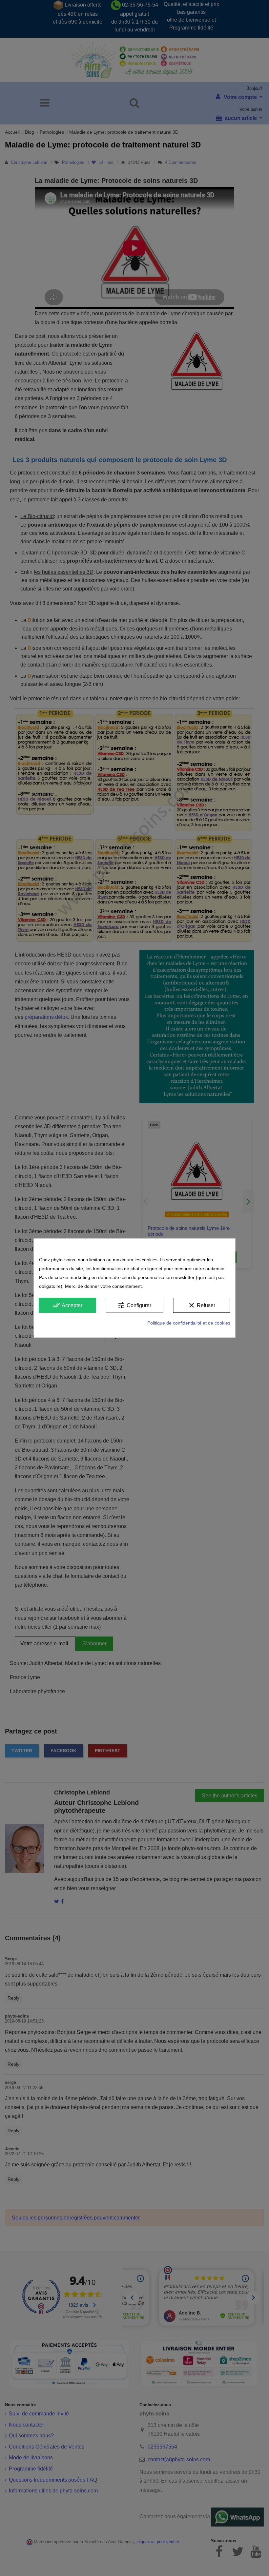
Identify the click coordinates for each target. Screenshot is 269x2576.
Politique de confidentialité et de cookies (189, 1323)
